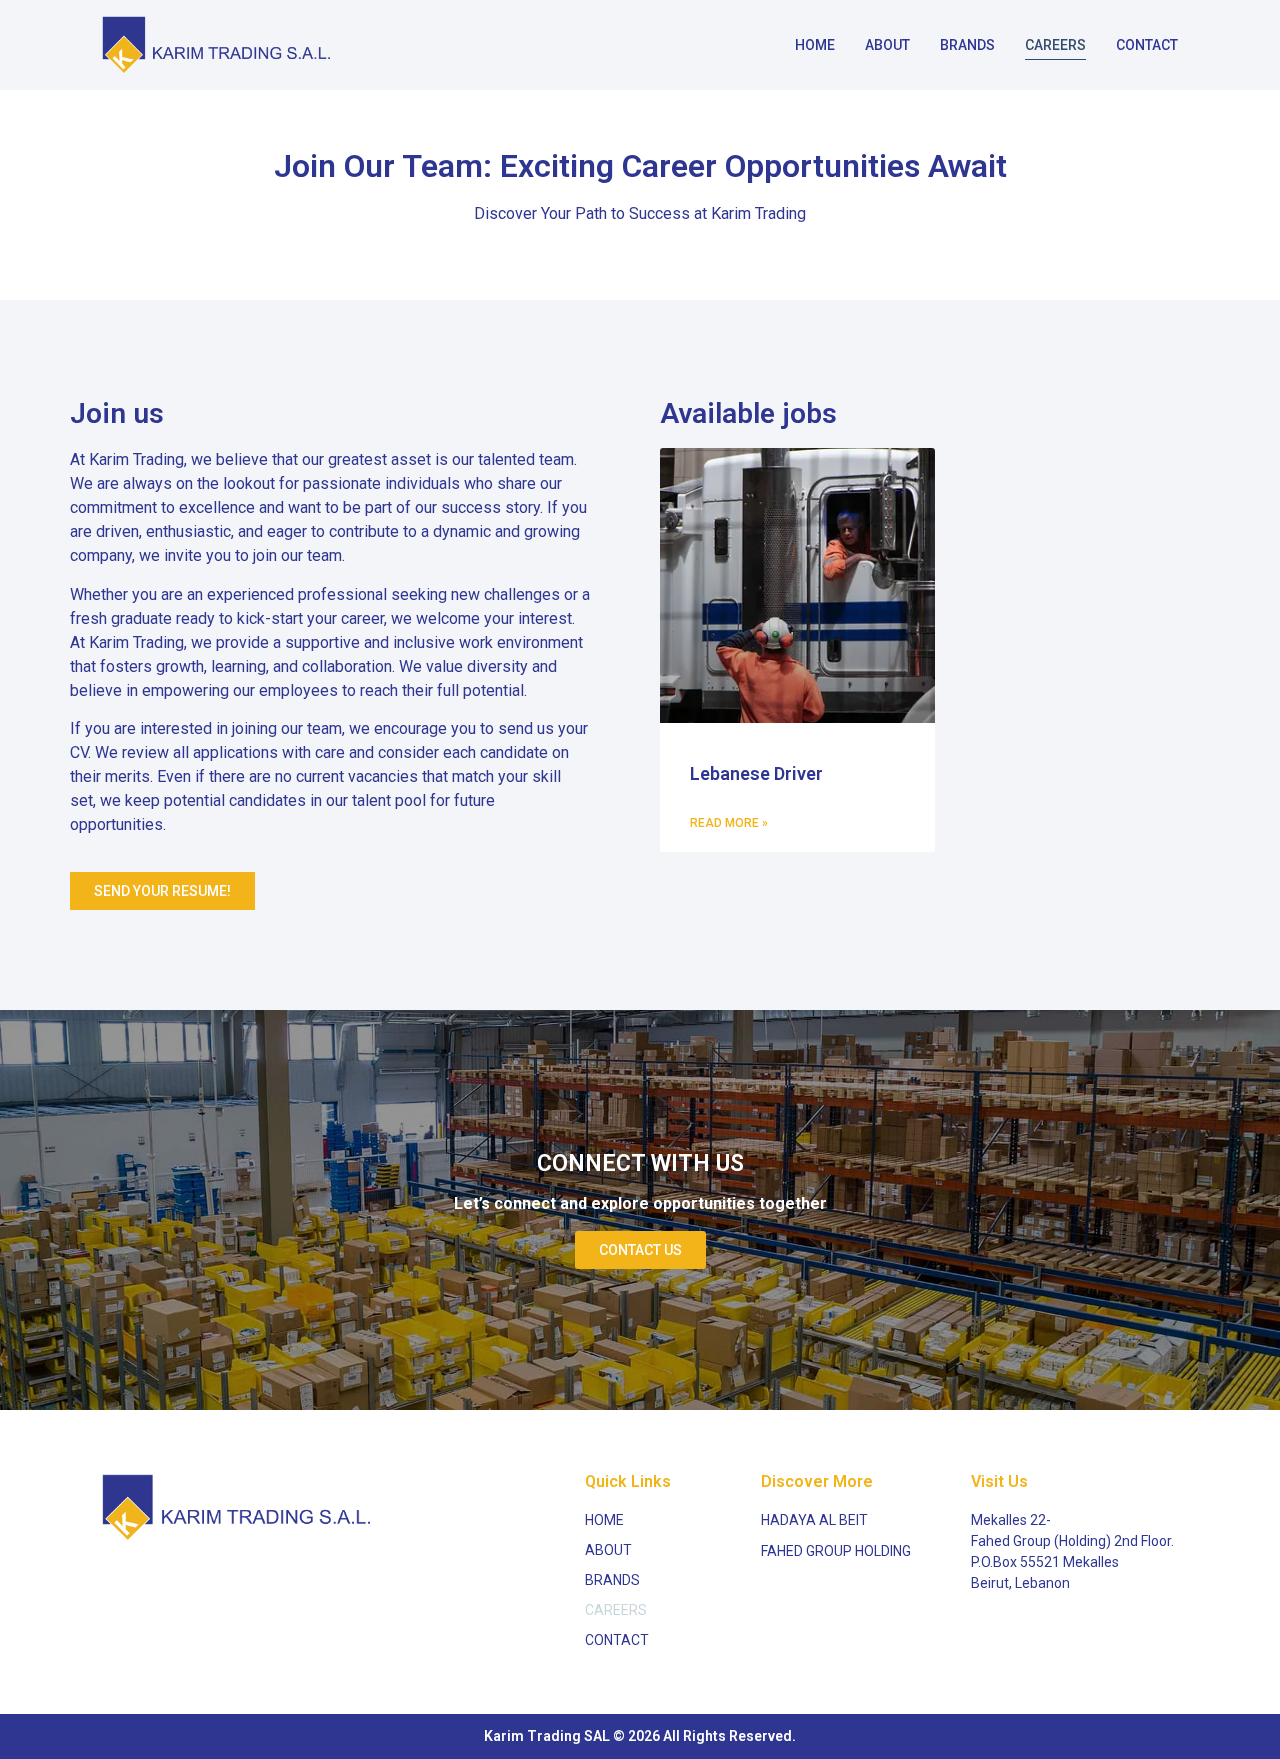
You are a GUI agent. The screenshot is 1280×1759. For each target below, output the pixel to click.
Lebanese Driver (756, 773)
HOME (815, 45)
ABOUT (887, 45)
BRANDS (967, 45)
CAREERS (1055, 45)
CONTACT (1147, 45)
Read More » (729, 823)
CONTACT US (640, 1250)
